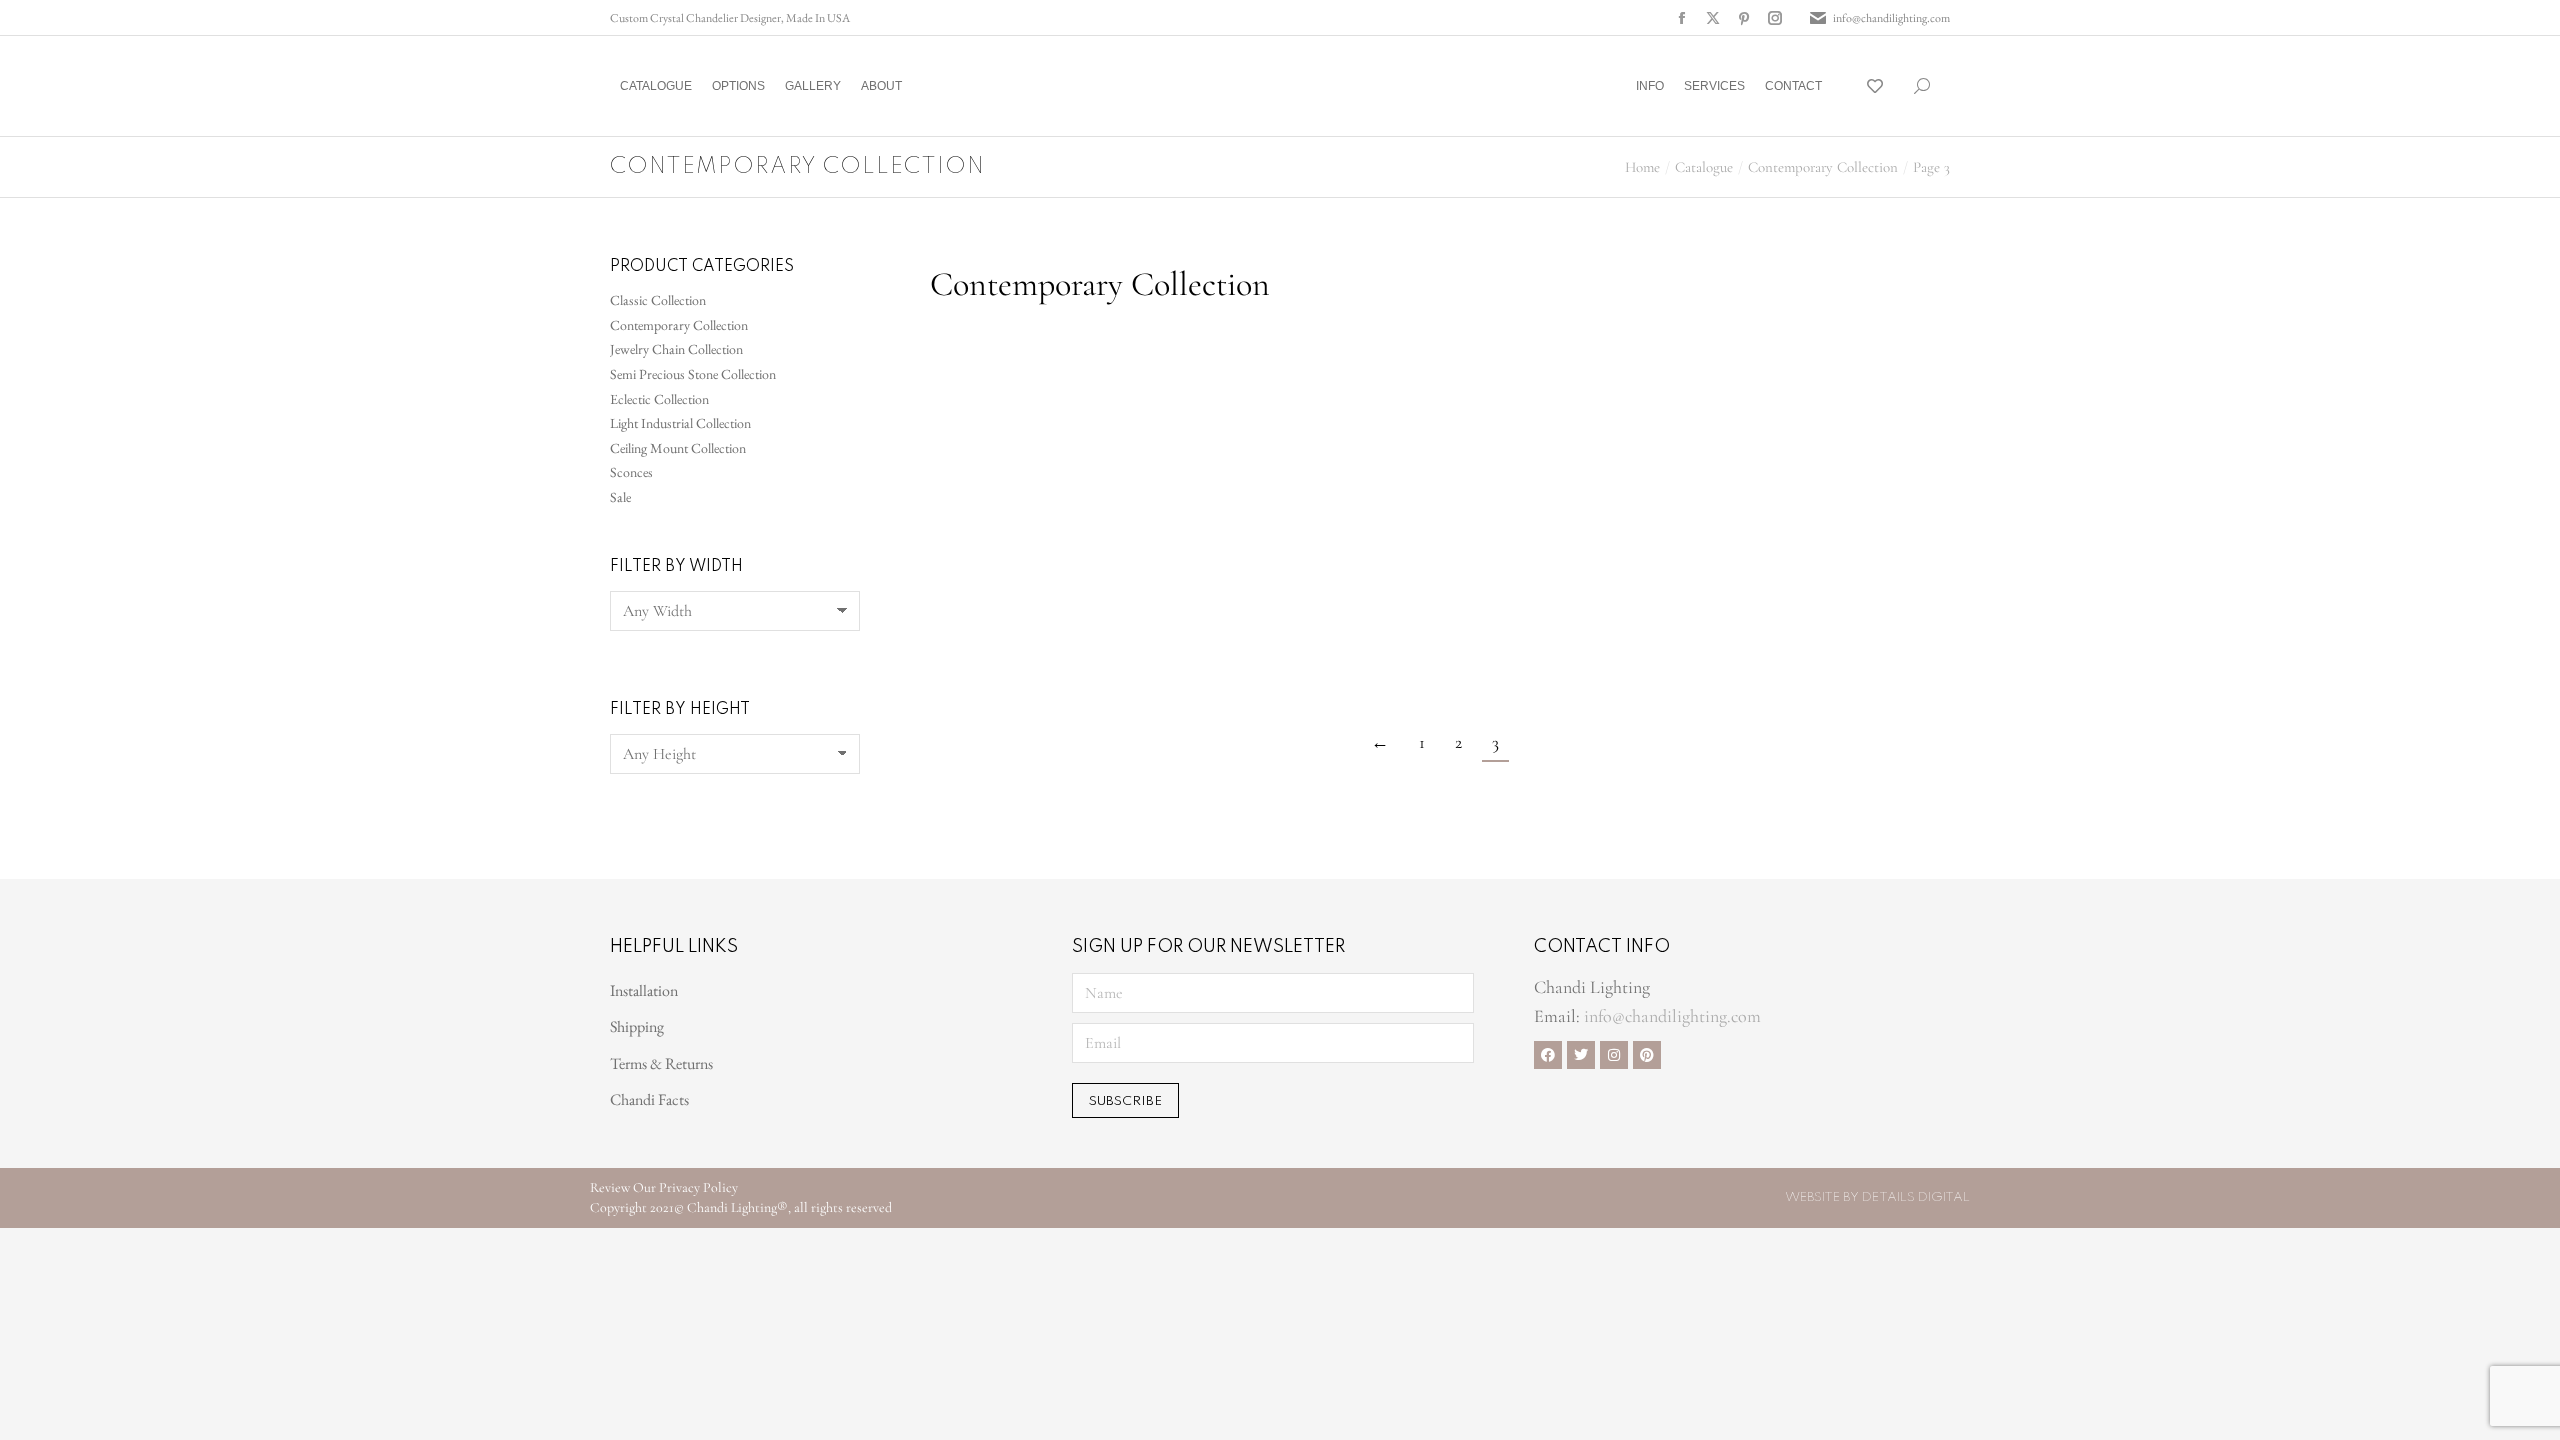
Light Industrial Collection (680, 423)
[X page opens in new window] (1713, 18)
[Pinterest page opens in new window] (1744, 18)
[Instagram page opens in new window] (1775, 18)
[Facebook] (1548, 1055)
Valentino (964, 499)
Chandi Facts (649, 1099)
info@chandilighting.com (1891, 18)
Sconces (631, 472)
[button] (296, 16)
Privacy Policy (698, 1187)
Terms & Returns (661, 1063)
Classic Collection (658, 300)
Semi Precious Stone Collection (693, 374)
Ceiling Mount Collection (678, 448)
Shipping (637, 1026)
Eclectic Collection (659, 399)
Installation (644, 990)
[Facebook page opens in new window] (1682, 18)
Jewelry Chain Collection (676, 349)
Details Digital (1916, 1197)
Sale (620, 497)
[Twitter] (1581, 1055)
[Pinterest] (1647, 1055)
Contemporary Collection (679, 325)
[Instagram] (1614, 1055)
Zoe (1203, 691)
